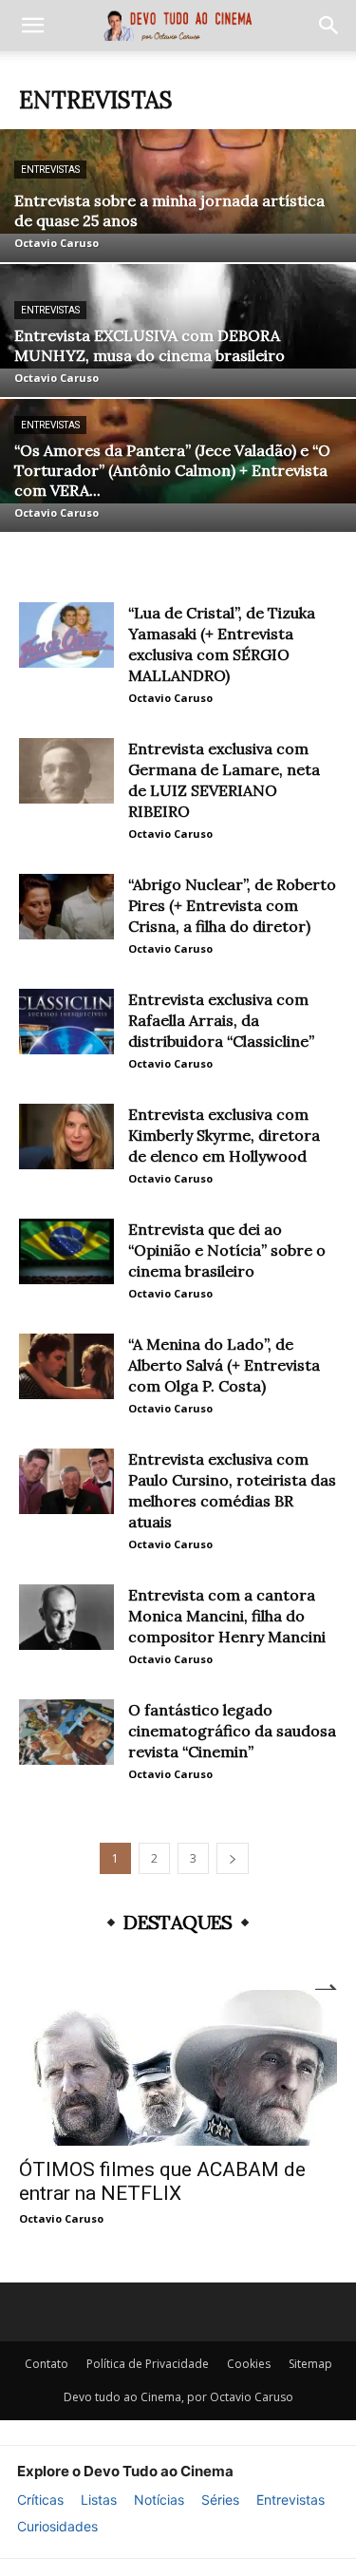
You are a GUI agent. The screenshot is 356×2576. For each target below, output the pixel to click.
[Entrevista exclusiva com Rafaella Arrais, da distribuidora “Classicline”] (66, 1022)
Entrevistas (50, 170)
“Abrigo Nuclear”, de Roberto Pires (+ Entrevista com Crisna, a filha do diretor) (232, 905)
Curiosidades (57, 2526)
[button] (32, 26)
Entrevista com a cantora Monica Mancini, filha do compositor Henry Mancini (227, 1616)
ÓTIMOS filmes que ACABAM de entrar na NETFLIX (162, 2181)
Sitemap (310, 2364)
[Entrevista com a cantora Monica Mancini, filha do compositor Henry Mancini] (66, 1617)
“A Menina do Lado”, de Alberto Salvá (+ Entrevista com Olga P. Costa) (224, 1365)
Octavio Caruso (56, 243)
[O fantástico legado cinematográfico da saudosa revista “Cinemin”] (66, 1732)
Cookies (249, 2364)
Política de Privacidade (148, 2364)
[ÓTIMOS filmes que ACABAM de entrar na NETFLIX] (178, 2068)
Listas (99, 2500)
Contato (47, 2364)
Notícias (159, 2500)
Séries (220, 2500)
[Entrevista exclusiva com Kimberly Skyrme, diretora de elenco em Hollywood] (66, 1136)
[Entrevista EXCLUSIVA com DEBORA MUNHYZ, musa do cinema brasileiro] (178, 331)
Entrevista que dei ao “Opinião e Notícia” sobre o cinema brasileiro (227, 1250)
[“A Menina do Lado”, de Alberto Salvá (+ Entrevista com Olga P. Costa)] (66, 1366)
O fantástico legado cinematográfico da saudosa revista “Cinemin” (232, 1731)
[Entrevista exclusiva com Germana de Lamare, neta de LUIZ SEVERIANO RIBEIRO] (66, 771)
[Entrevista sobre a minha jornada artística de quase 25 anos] (178, 196)
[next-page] (233, 1858)
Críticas (40, 2500)
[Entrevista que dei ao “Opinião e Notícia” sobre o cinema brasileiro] (66, 1251)
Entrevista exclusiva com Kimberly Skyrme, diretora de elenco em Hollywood (224, 1135)
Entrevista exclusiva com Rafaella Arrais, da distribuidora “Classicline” (221, 1020)
